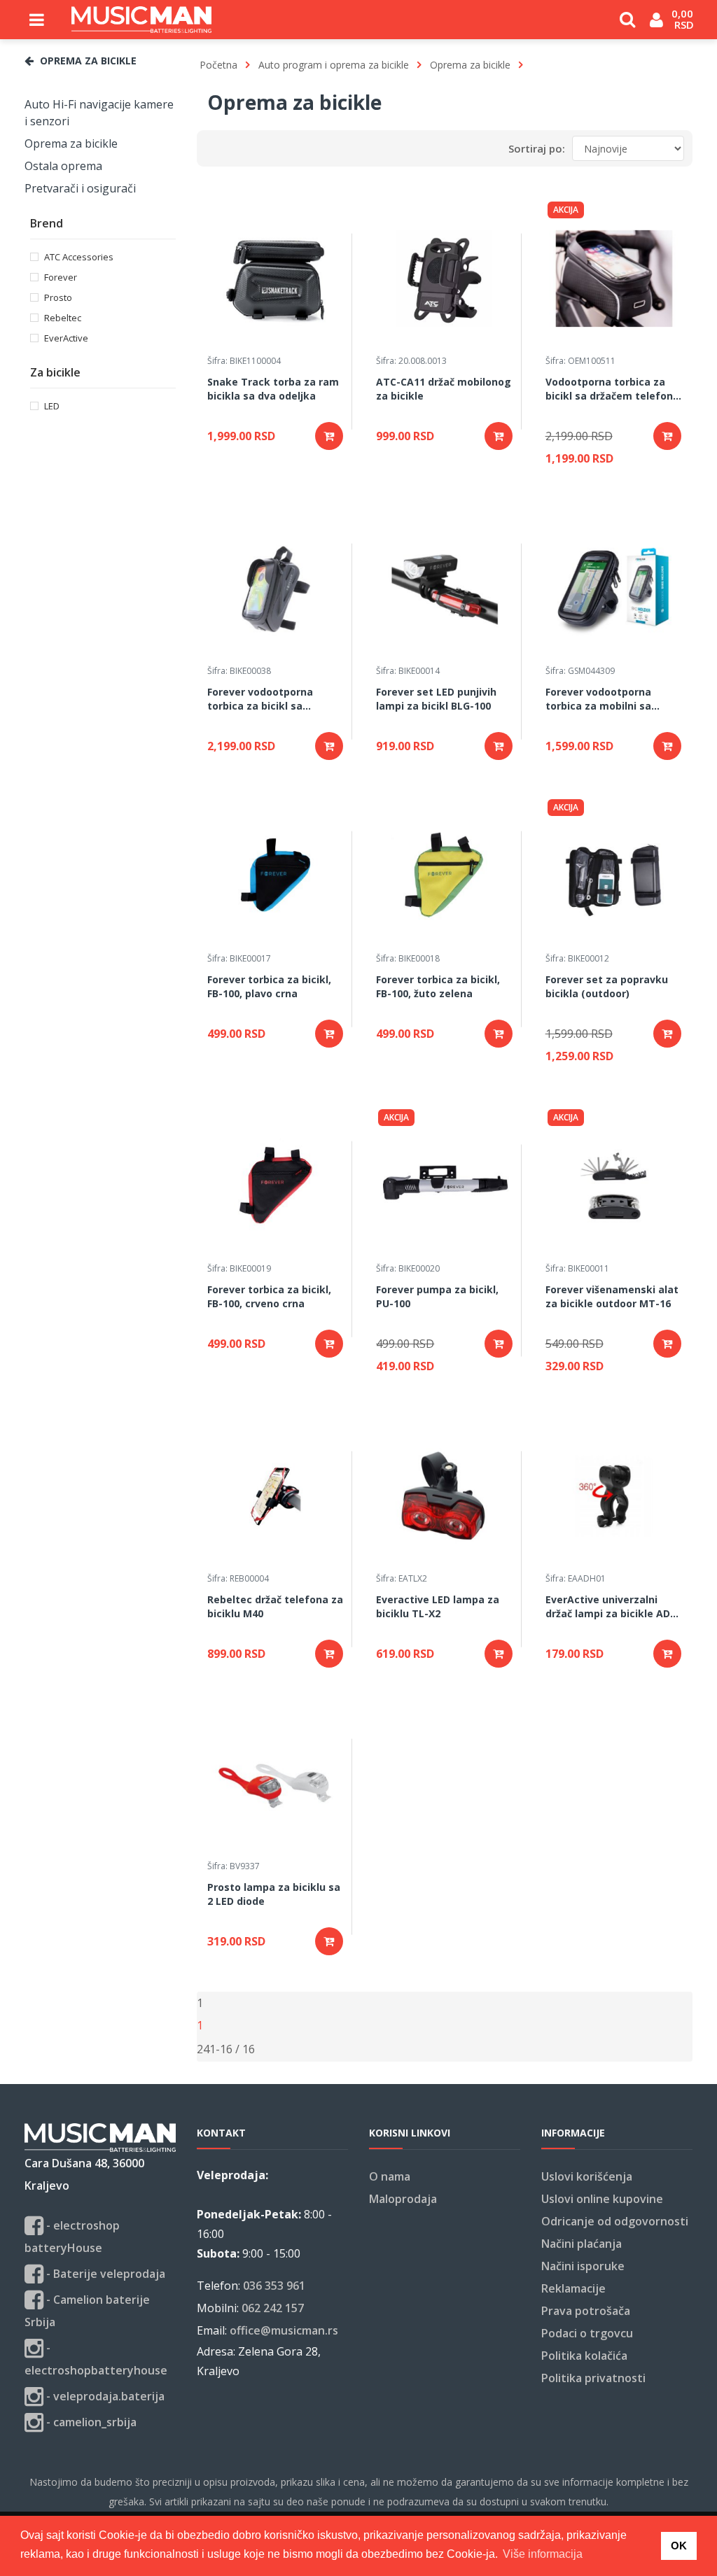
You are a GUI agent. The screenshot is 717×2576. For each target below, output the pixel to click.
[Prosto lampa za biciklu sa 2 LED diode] (276, 1784)
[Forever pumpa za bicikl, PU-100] (444, 1186)
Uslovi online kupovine (602, 2199)
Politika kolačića (584, 2356)
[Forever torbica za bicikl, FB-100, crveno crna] (276, 1186)
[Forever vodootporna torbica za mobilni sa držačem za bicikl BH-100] (614, 589)
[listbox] (203, 2049)
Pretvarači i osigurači (80, 188)
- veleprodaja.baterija (104, 2396)
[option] (100, 113)
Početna (218, 65)
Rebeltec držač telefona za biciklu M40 (275, 1606)
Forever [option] (61, 277)
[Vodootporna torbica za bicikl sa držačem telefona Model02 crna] (614, 279)
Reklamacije (573, 2288)
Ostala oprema (63, 166)
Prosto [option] (58, 297)
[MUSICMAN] (141, 20)
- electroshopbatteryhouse (96, 2359)
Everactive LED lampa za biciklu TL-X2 (438, 1606)
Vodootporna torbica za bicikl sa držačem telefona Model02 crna (612, 390)
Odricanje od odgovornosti (615, 2221)
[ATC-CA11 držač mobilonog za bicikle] (444, 279)
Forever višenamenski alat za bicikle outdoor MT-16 (612, 1296)
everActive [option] (66, 338)
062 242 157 (273, 2308)
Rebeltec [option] (63, 317)
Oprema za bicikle (71, 143)
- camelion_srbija (90, 2422)
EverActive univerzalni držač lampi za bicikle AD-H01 (610, 1607)
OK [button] (679, 2546)
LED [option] (52, 406)
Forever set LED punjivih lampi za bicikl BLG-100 (436, 699)
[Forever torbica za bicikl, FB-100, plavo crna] (276, 876)
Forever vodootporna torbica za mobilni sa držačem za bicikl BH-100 (607, 700)
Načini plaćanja (582, 2244)
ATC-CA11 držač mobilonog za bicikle (444, 389)
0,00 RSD (684, 19)
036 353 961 (274, 2286)
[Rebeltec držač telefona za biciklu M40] (276, 1496)
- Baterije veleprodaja (104, 2274)
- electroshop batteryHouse (72, 2237)
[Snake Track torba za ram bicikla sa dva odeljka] (276, 279)
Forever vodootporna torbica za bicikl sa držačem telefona (260, 700)
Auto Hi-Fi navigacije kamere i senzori (99, 113)
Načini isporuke (583, 2266)
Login (656, 25)
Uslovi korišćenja (587, 2176)
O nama (390, 2176)
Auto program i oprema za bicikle (334, 65)
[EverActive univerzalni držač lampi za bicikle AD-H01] (614, 1496)
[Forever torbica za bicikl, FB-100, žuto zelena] (444, 876)
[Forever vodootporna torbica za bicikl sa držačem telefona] (276, 589)
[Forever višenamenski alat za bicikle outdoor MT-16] (614, 1186)
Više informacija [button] (543, 2554)
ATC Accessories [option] (79, 256)
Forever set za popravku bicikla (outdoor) (607, 986)
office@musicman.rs (284, 2330)
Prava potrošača (586, 2311)
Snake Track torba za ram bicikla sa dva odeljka (273, 389)
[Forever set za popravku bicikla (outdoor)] (614, 876)
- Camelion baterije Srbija (87, 2311)
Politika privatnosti (593, 2378)
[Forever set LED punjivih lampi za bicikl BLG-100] (444, 589)
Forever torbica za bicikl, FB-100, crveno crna (269, 1296)
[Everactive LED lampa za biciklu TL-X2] (444, 1496)
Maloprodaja (403, 2199)
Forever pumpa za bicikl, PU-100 (437, 1296)
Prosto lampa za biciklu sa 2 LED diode (274, 1894)
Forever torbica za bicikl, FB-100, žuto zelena (438, 986)
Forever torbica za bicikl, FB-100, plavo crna (269, 986)
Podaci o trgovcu (587, 2333)
